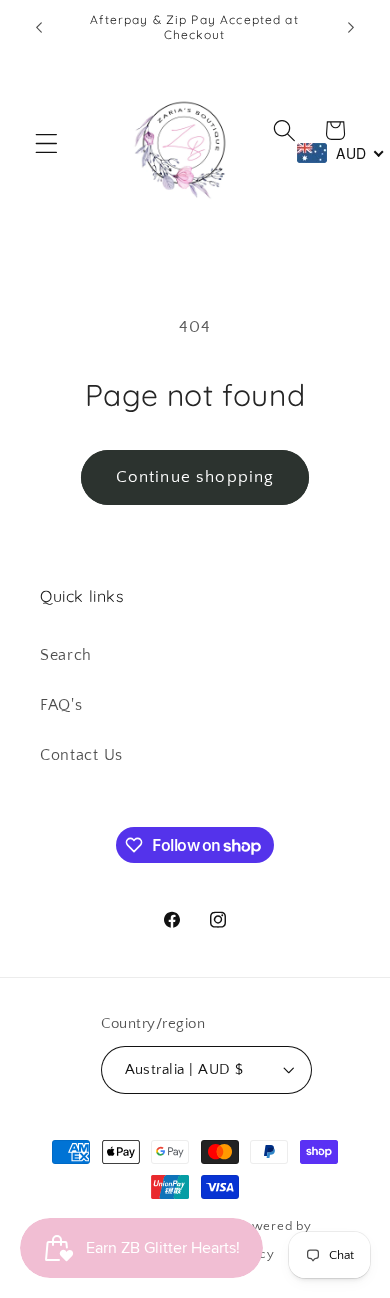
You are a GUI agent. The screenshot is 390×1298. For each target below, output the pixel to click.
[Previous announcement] (39, 27)
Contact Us (81, 755)
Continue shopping (195, 476)
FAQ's (61, 705)
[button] (46, 143)
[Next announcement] (351, 27)
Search (66, 655)
